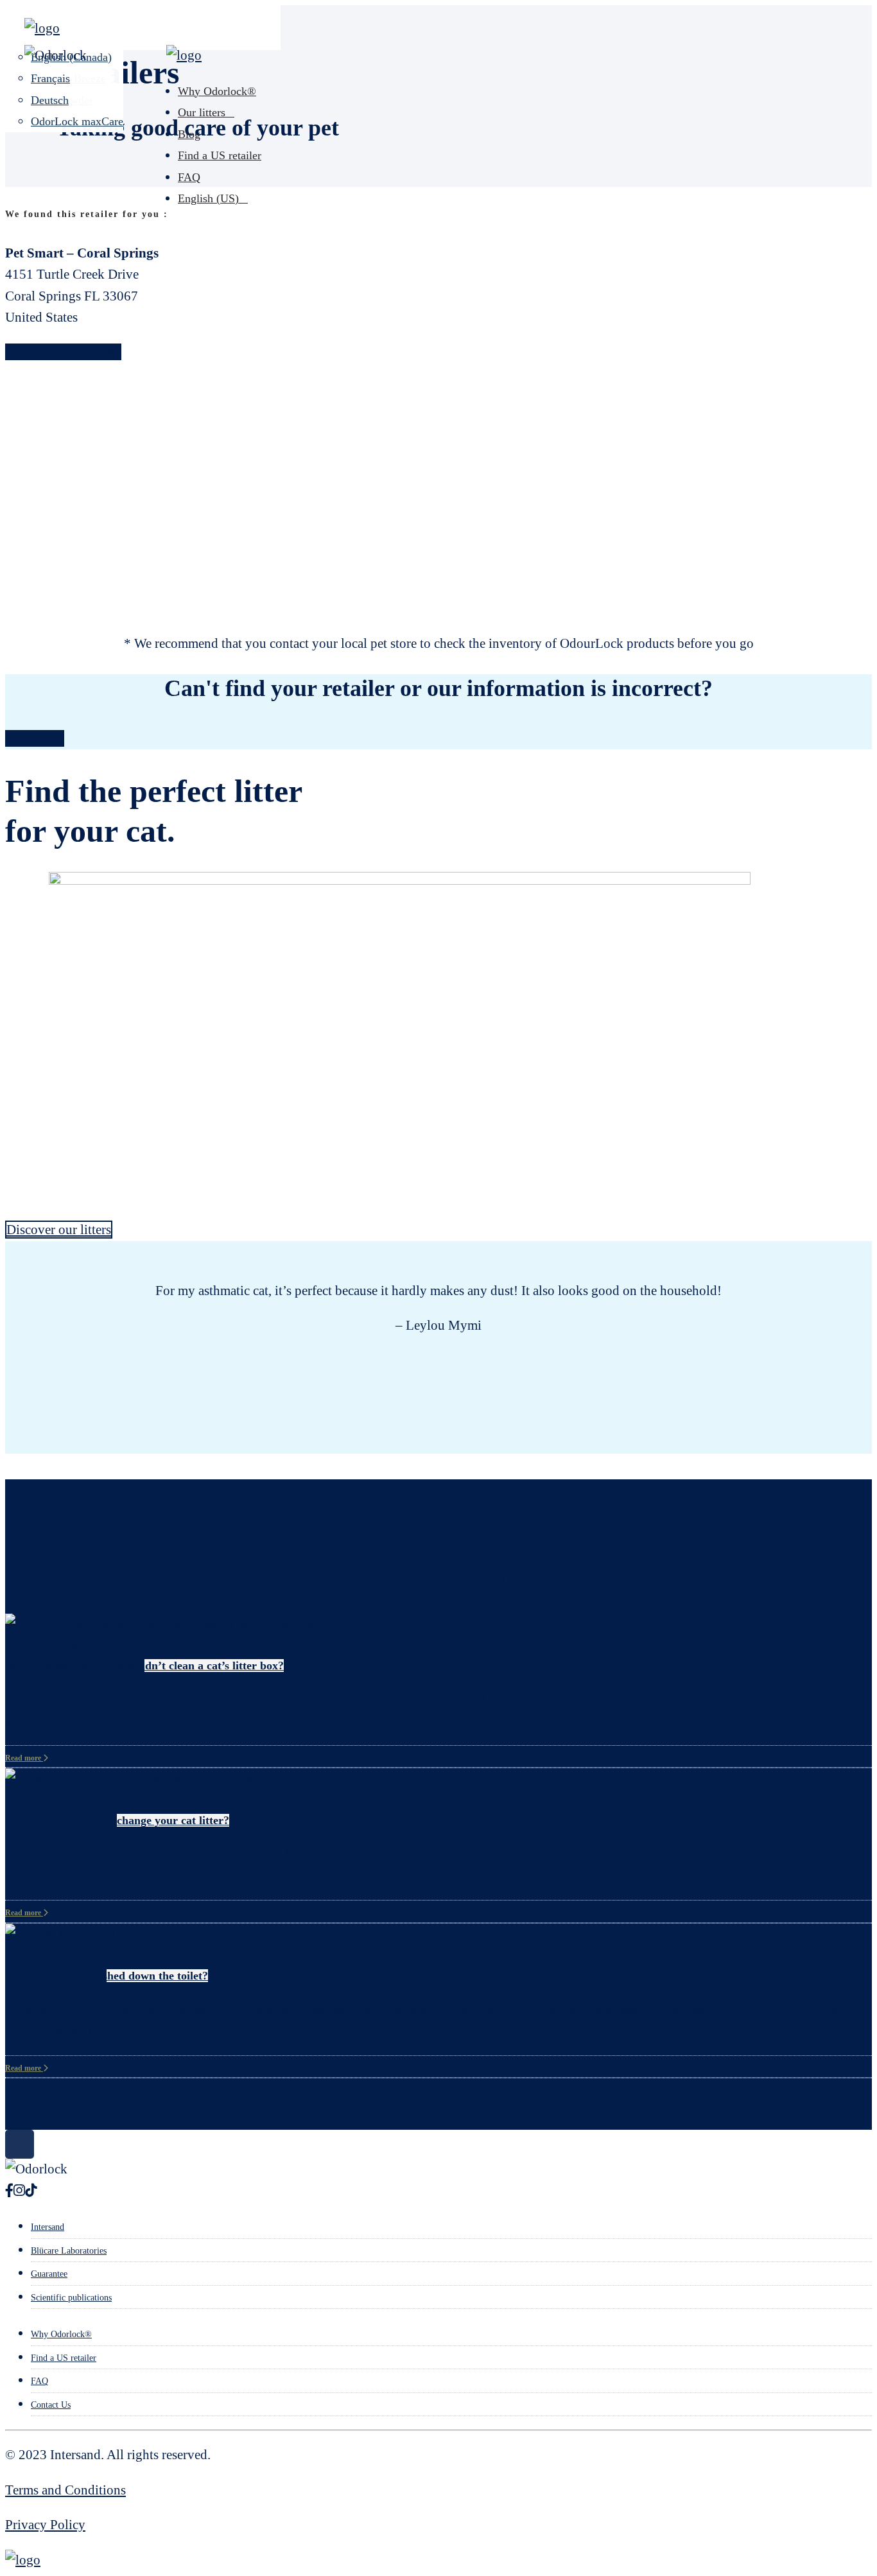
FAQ (189, 177)
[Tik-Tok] (31, 2191)
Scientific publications (71, 2298)
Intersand (48, 2227)
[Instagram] (19, 2191)
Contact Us (51, 2405)
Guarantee (49, 2274)
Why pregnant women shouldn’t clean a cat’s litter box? (144, 1666)
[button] (6, 1279)
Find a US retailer (220, 155)
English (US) (208, 198)
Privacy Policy (45, 2525)
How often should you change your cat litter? (117, 1820)
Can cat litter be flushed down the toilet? (107, 1976)
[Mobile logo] (23, 2560)
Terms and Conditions (65, 2490)
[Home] (42, 28)
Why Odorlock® (217, 91)
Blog (189, 134)
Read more (24, 1758)
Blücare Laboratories (69, 2251)
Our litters (202, 112)
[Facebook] (9, 2191)
